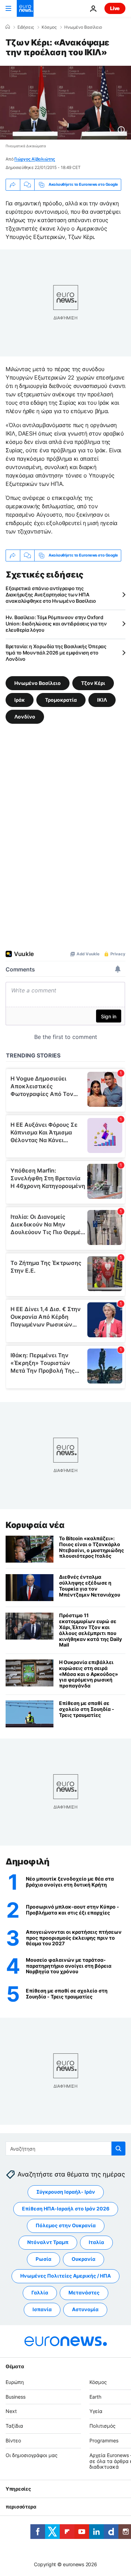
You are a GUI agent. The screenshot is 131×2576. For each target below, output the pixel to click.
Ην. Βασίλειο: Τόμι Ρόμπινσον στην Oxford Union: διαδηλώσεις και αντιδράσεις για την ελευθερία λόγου (56, 624)
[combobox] (65, 2149)
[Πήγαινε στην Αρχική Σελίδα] (25, 8)
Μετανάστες (84, 2293)
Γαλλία (40, 2293)
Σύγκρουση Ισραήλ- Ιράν (66, 2192)
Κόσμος (49, 27)
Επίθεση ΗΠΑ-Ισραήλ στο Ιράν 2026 (66, 2209)
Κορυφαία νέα (35, 1525)
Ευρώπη (15, 2382)
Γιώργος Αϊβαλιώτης (35, 159)
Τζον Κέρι (93, 683)
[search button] (118, 2149)
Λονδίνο (25, 717)
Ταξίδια (14, 2426)
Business (16, 2397)
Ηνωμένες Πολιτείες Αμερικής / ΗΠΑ (65, 2276)
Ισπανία (42, 2310)
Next (11, 2411)
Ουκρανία (83, 2259)
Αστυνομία (85, 2310)
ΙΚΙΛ (102, 700)
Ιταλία (96, 2242)
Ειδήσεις (26, 27)
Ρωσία (43, 2259)
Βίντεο (13, 2440)
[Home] (8, 27)
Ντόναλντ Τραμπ (48, 2242)
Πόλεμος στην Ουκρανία (66, 2226)
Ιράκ (20, 700)
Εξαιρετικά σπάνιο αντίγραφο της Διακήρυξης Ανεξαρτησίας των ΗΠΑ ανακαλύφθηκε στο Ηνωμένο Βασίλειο (51, 595)
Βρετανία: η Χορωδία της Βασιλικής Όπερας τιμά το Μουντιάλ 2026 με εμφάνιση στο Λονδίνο (56, 653)
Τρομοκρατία (61, 700)
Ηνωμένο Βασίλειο (83, 27)
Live (115, 8)
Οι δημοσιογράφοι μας (32, 2455)
